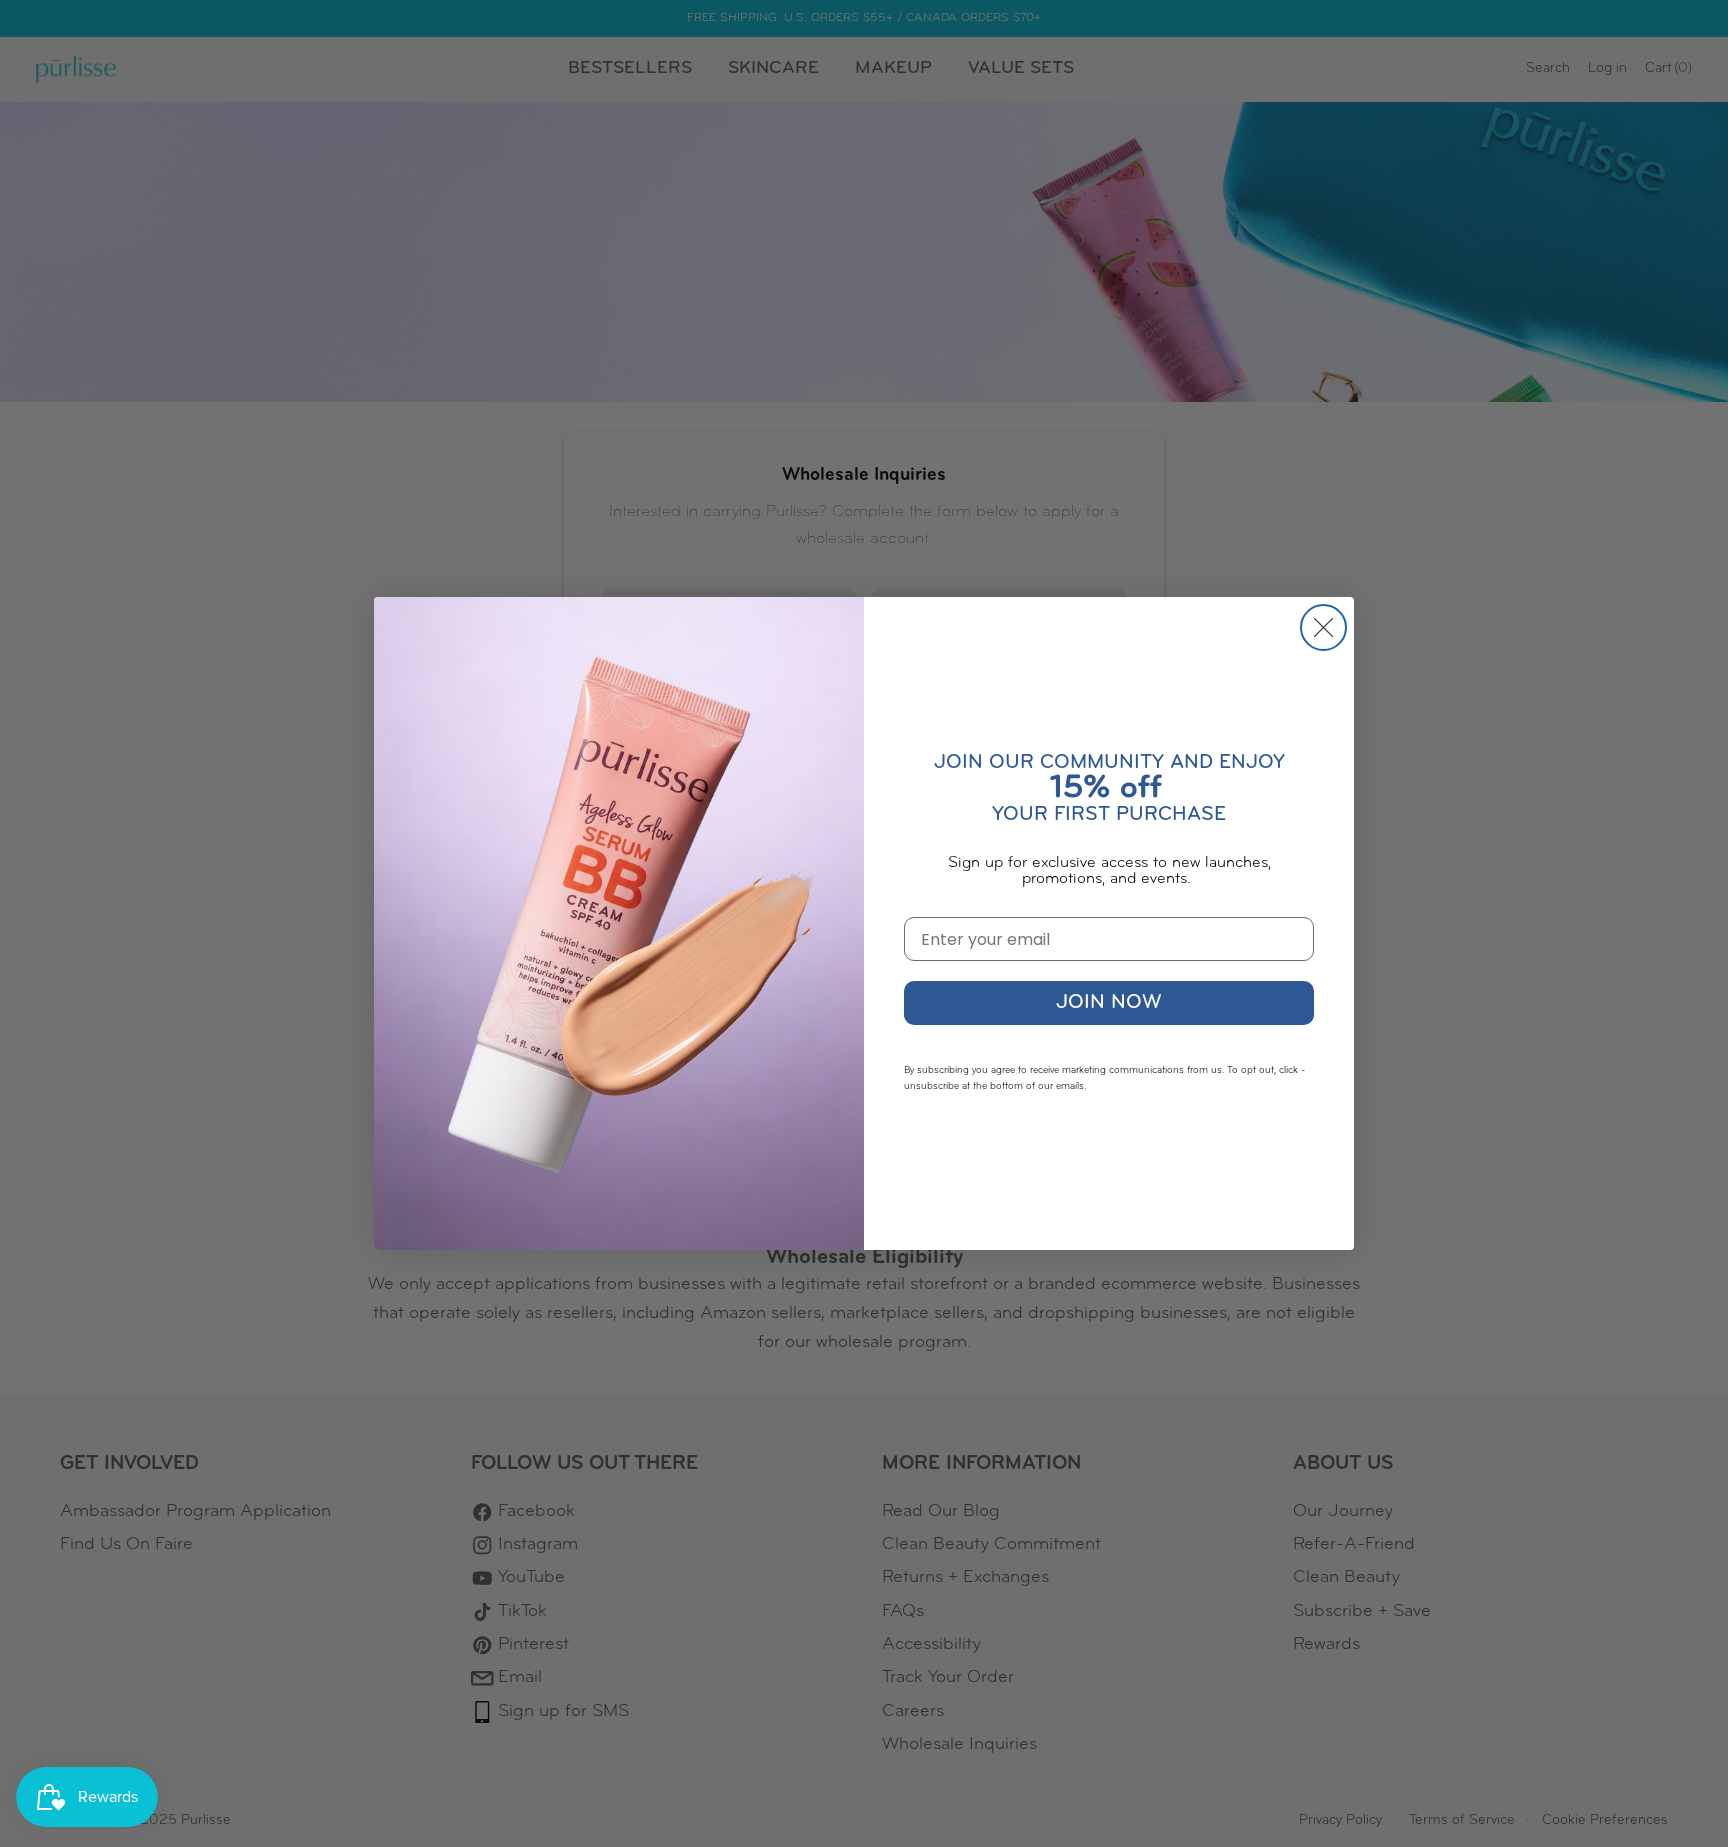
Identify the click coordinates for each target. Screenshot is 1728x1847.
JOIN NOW (1109, 1003)
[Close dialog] (1323, 627)
